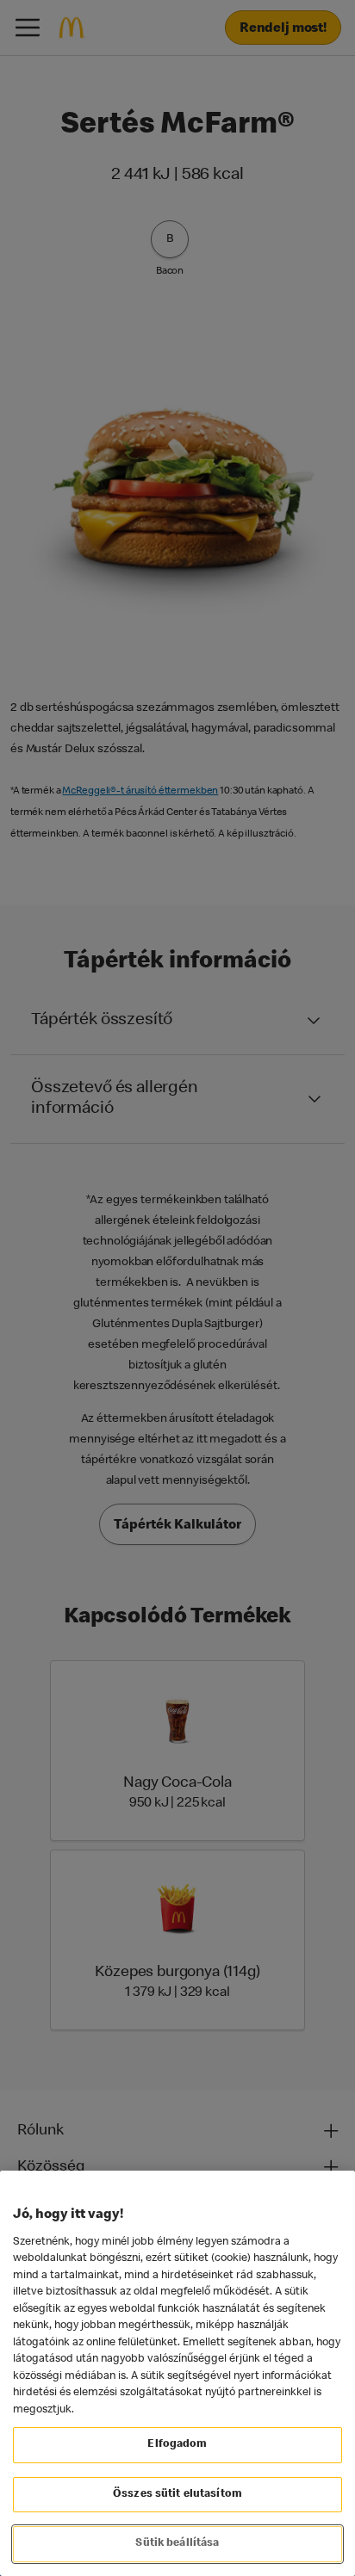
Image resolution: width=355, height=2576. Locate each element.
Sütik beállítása (177, 2544)
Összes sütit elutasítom (177, 2495)
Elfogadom (177, 2445)
